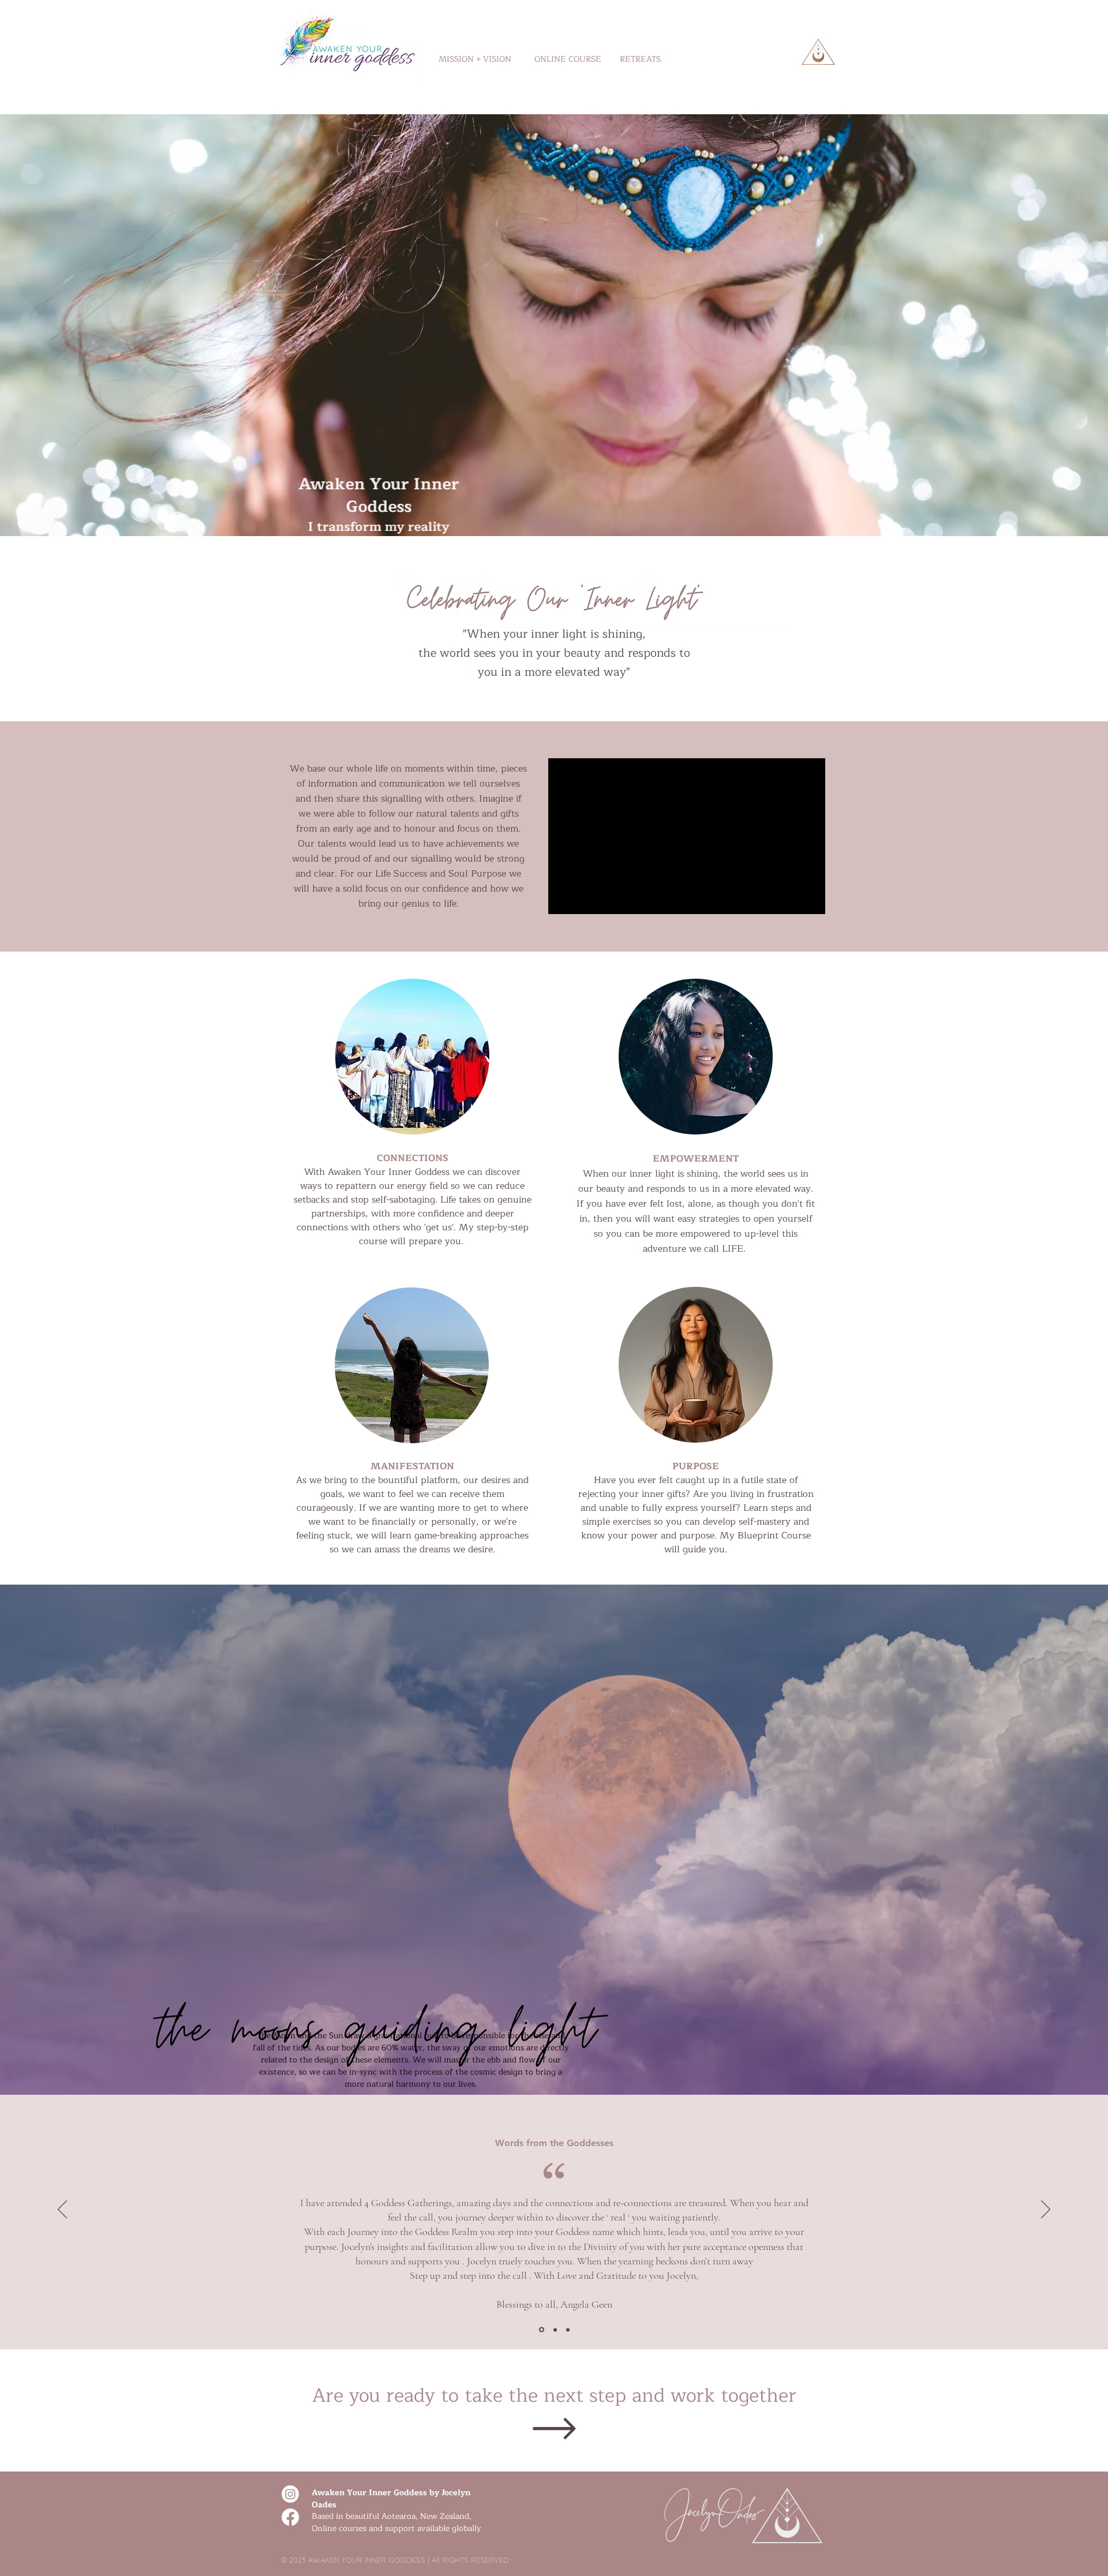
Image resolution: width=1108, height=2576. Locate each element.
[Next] (1046, 2210)
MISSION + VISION (475, 59)
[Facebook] (290, 2517)
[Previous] (62, 2210)
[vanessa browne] (568, 2330)
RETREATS (640, 59)
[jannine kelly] (554, 2330)
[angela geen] (541, 2330)
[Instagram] (290, 2494)
